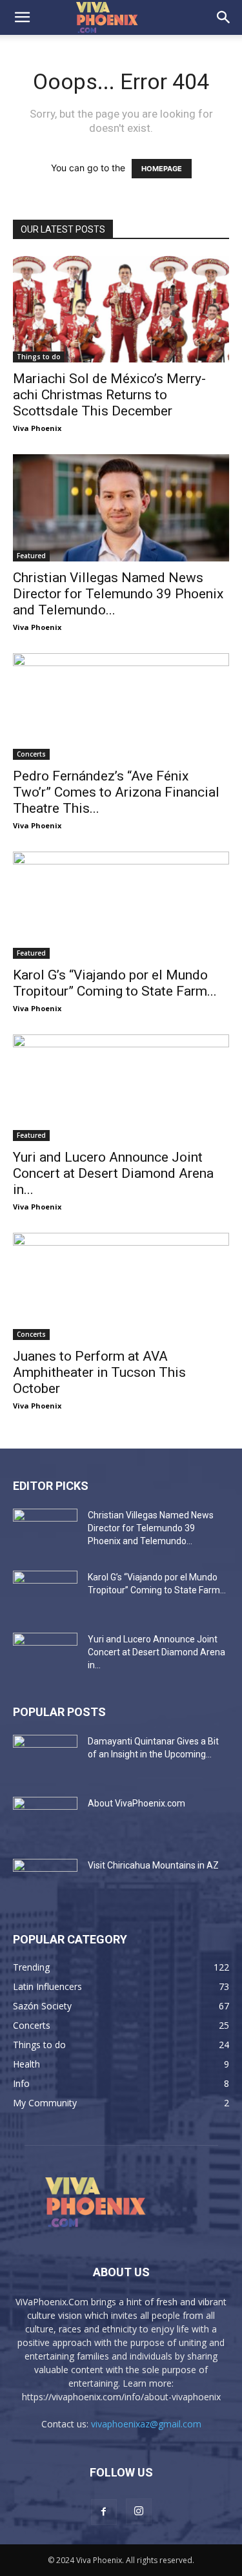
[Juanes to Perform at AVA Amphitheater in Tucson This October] (121, 1286)
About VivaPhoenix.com (136, 1803)
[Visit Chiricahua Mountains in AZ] (45, 1881)
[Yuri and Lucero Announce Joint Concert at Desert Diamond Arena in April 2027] (121, 1088)
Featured (31, 556)
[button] (22, 17)
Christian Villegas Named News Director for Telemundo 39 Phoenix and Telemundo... (118, 594)
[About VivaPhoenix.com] (45, 1819)
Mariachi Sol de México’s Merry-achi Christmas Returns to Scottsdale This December (109, 395)
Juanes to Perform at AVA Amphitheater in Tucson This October (99, 1372)
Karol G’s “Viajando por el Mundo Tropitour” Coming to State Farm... (115, 983)
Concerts (31, 754)
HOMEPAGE (162, 169)
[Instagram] (139, 2511)
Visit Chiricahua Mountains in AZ (153, 1865)
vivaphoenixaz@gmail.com (146, 2424)
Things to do (39, 357)
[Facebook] (104, 2512)
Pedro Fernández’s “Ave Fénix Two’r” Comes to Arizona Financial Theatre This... (116, 792)
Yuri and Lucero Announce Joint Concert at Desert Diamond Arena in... (113, 1173)
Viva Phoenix (37, 428)
